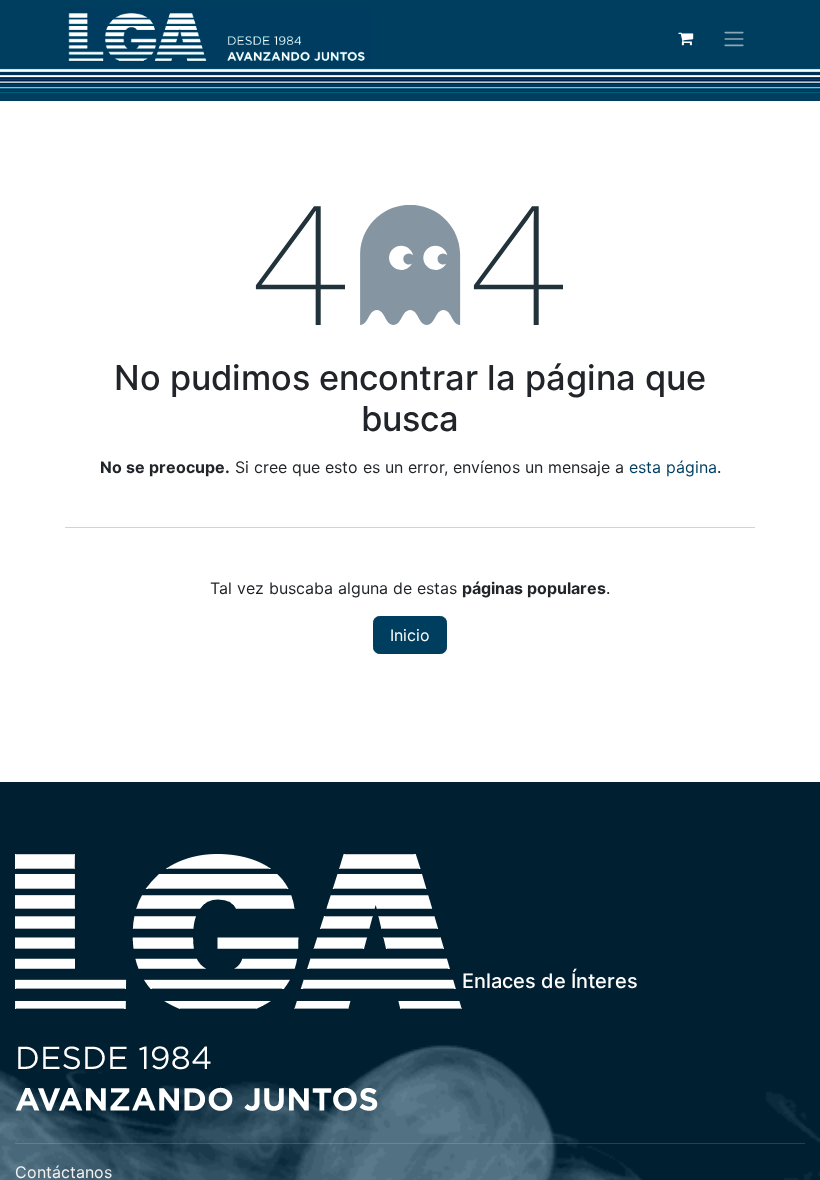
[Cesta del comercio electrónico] (685, 38)
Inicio (410, 635)
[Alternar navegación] (734, 38)
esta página (673, 467)
